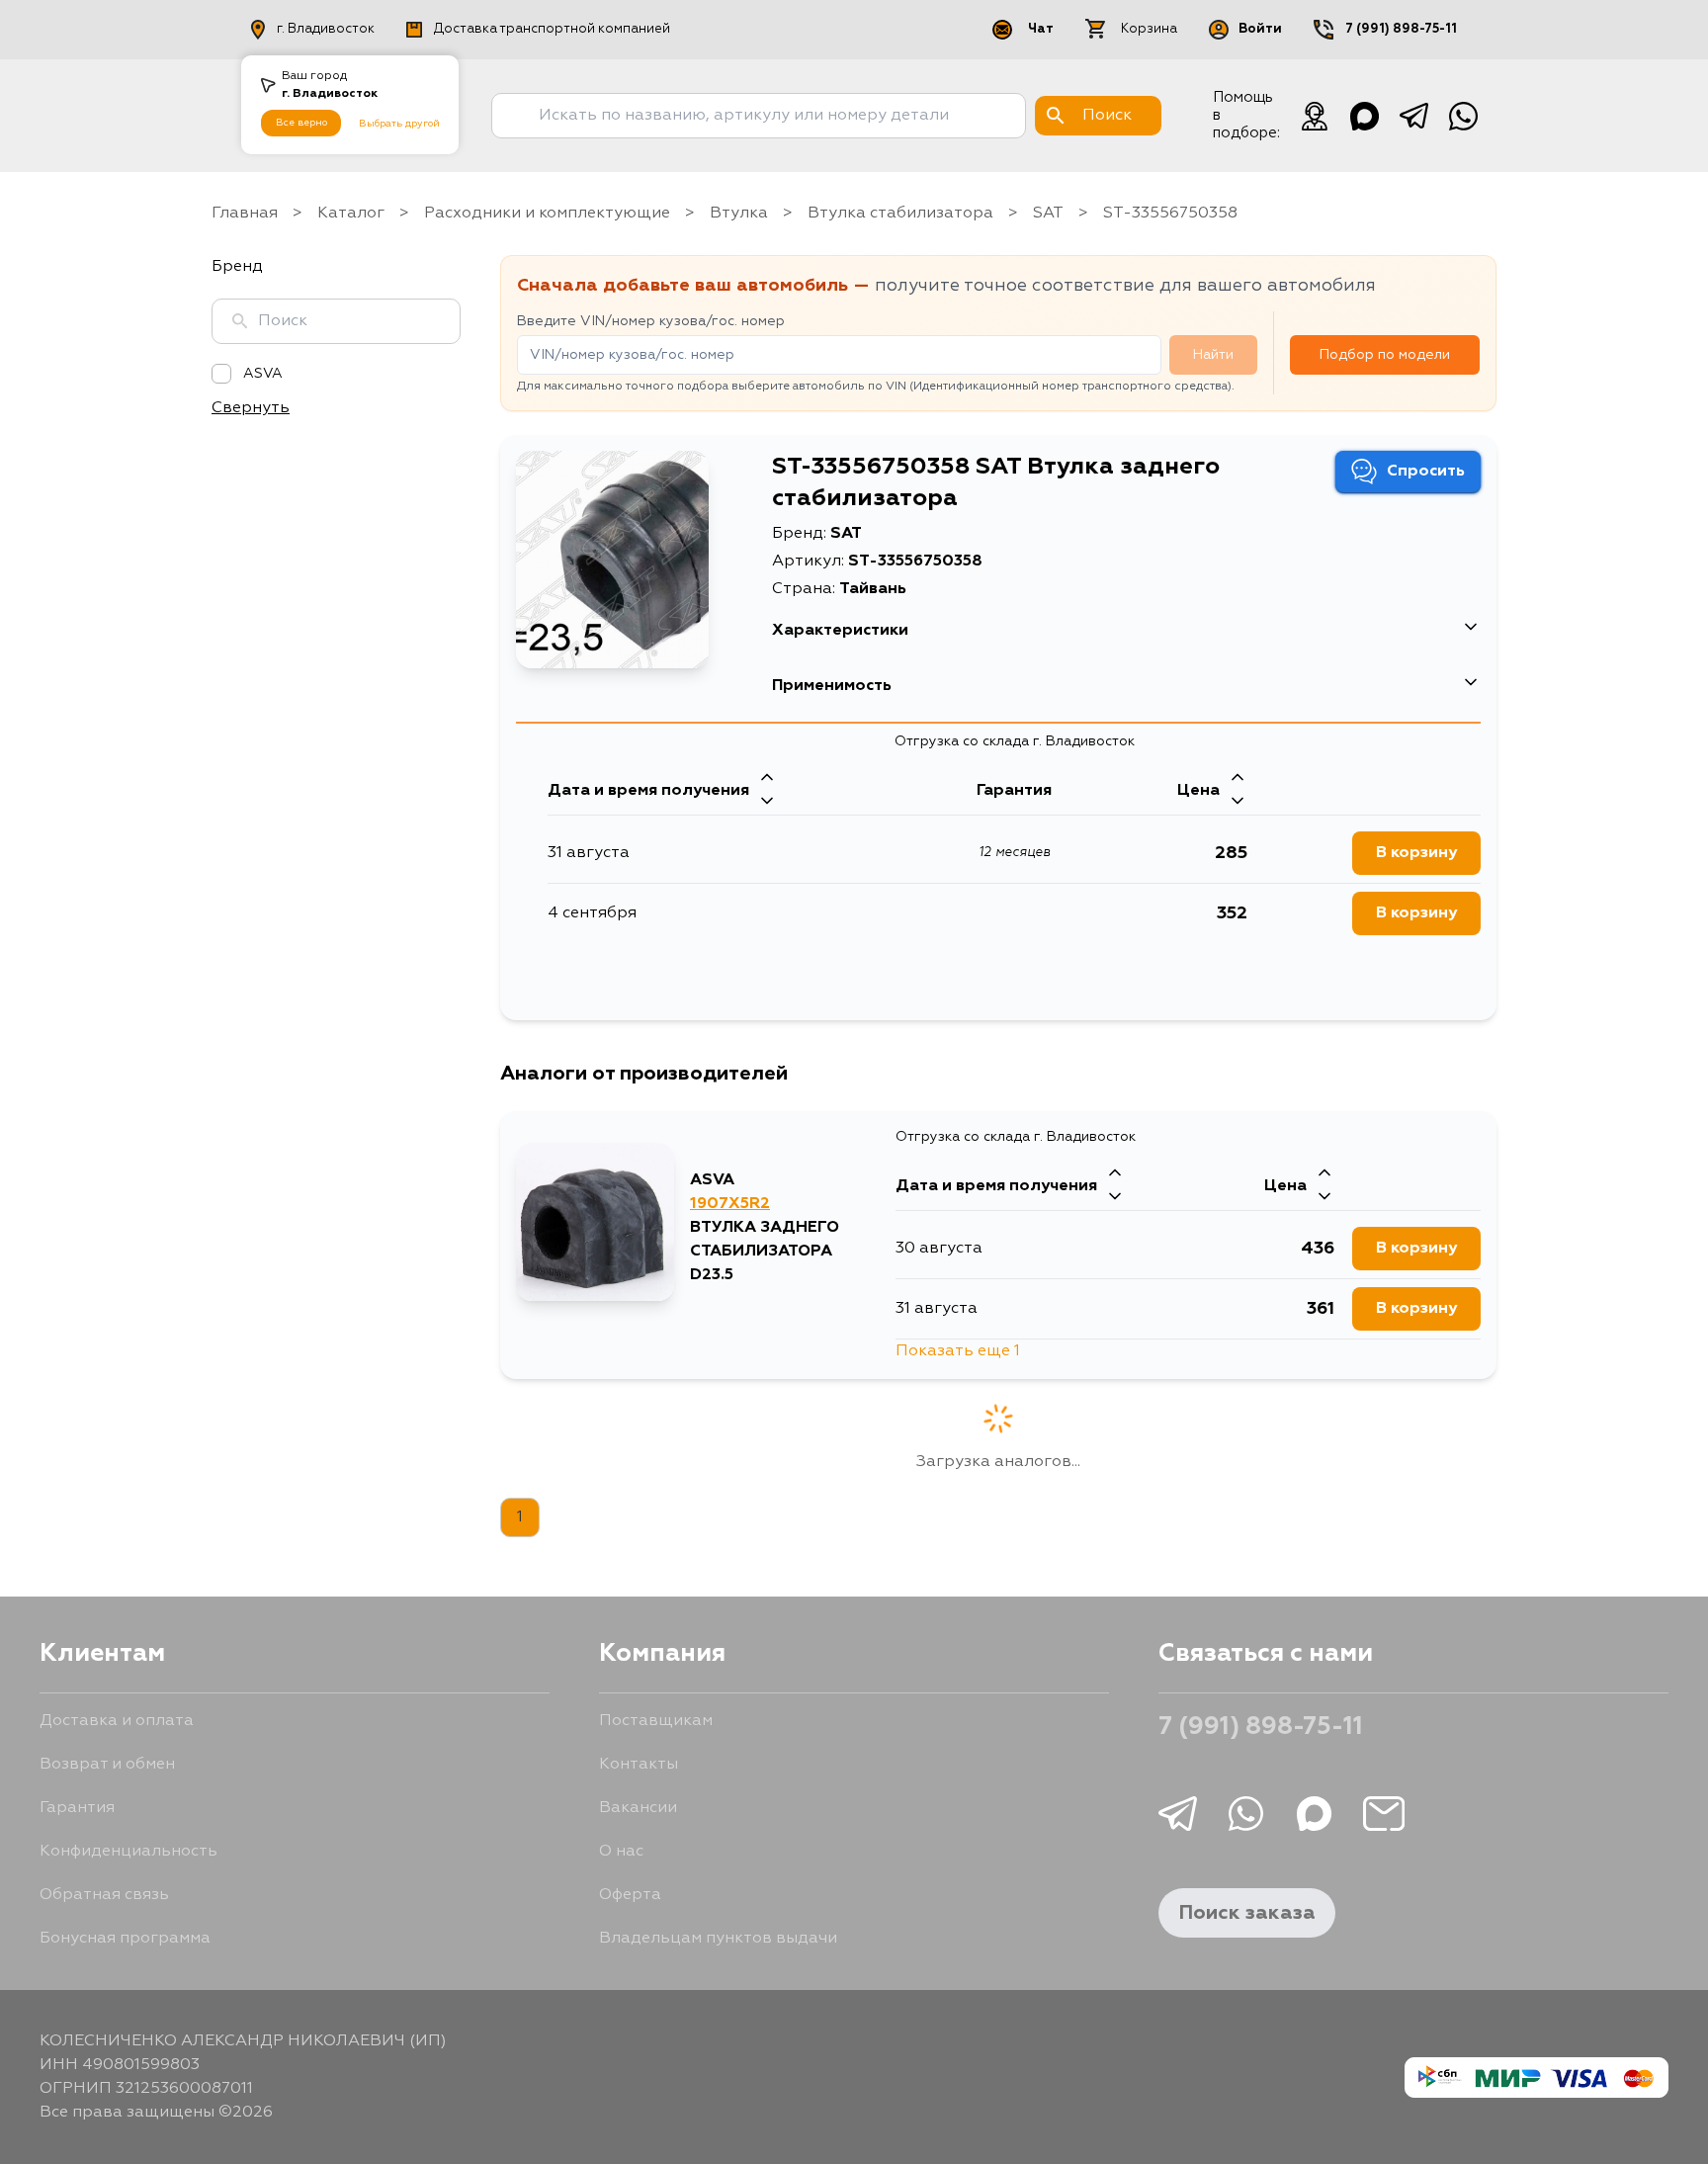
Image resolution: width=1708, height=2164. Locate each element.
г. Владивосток (326, 29)
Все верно (301, 123)
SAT (1048, 214)
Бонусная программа (125, 1939)
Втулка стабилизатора (900, 214)
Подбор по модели (1385, 355)
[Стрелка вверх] (767, 779)
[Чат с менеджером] (1315, 116)
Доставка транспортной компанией (552, 29)
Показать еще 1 (958, 1351)
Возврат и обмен (107, 1765)
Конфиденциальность (128, 1852)
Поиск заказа (1247, 1913)
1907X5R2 (730, 1204)
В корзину (1416, 853)
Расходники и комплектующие (547, 214)
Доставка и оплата (117, 1721)
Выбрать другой (399, 124)
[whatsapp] (1463, 116)
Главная (245, 214)
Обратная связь (104, 1895)
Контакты (639, 1765)
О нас (621, 1852)
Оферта (630, 1895)
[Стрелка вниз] (767, 803)
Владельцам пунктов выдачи (718, 1939)
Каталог (351, 214)
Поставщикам (656, 1721)
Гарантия (77, 1808)
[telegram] (1413, 116)
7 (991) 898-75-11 (1401, 29)
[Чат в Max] (1364, 116)
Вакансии (638, 1808)
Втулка (739, 214)
